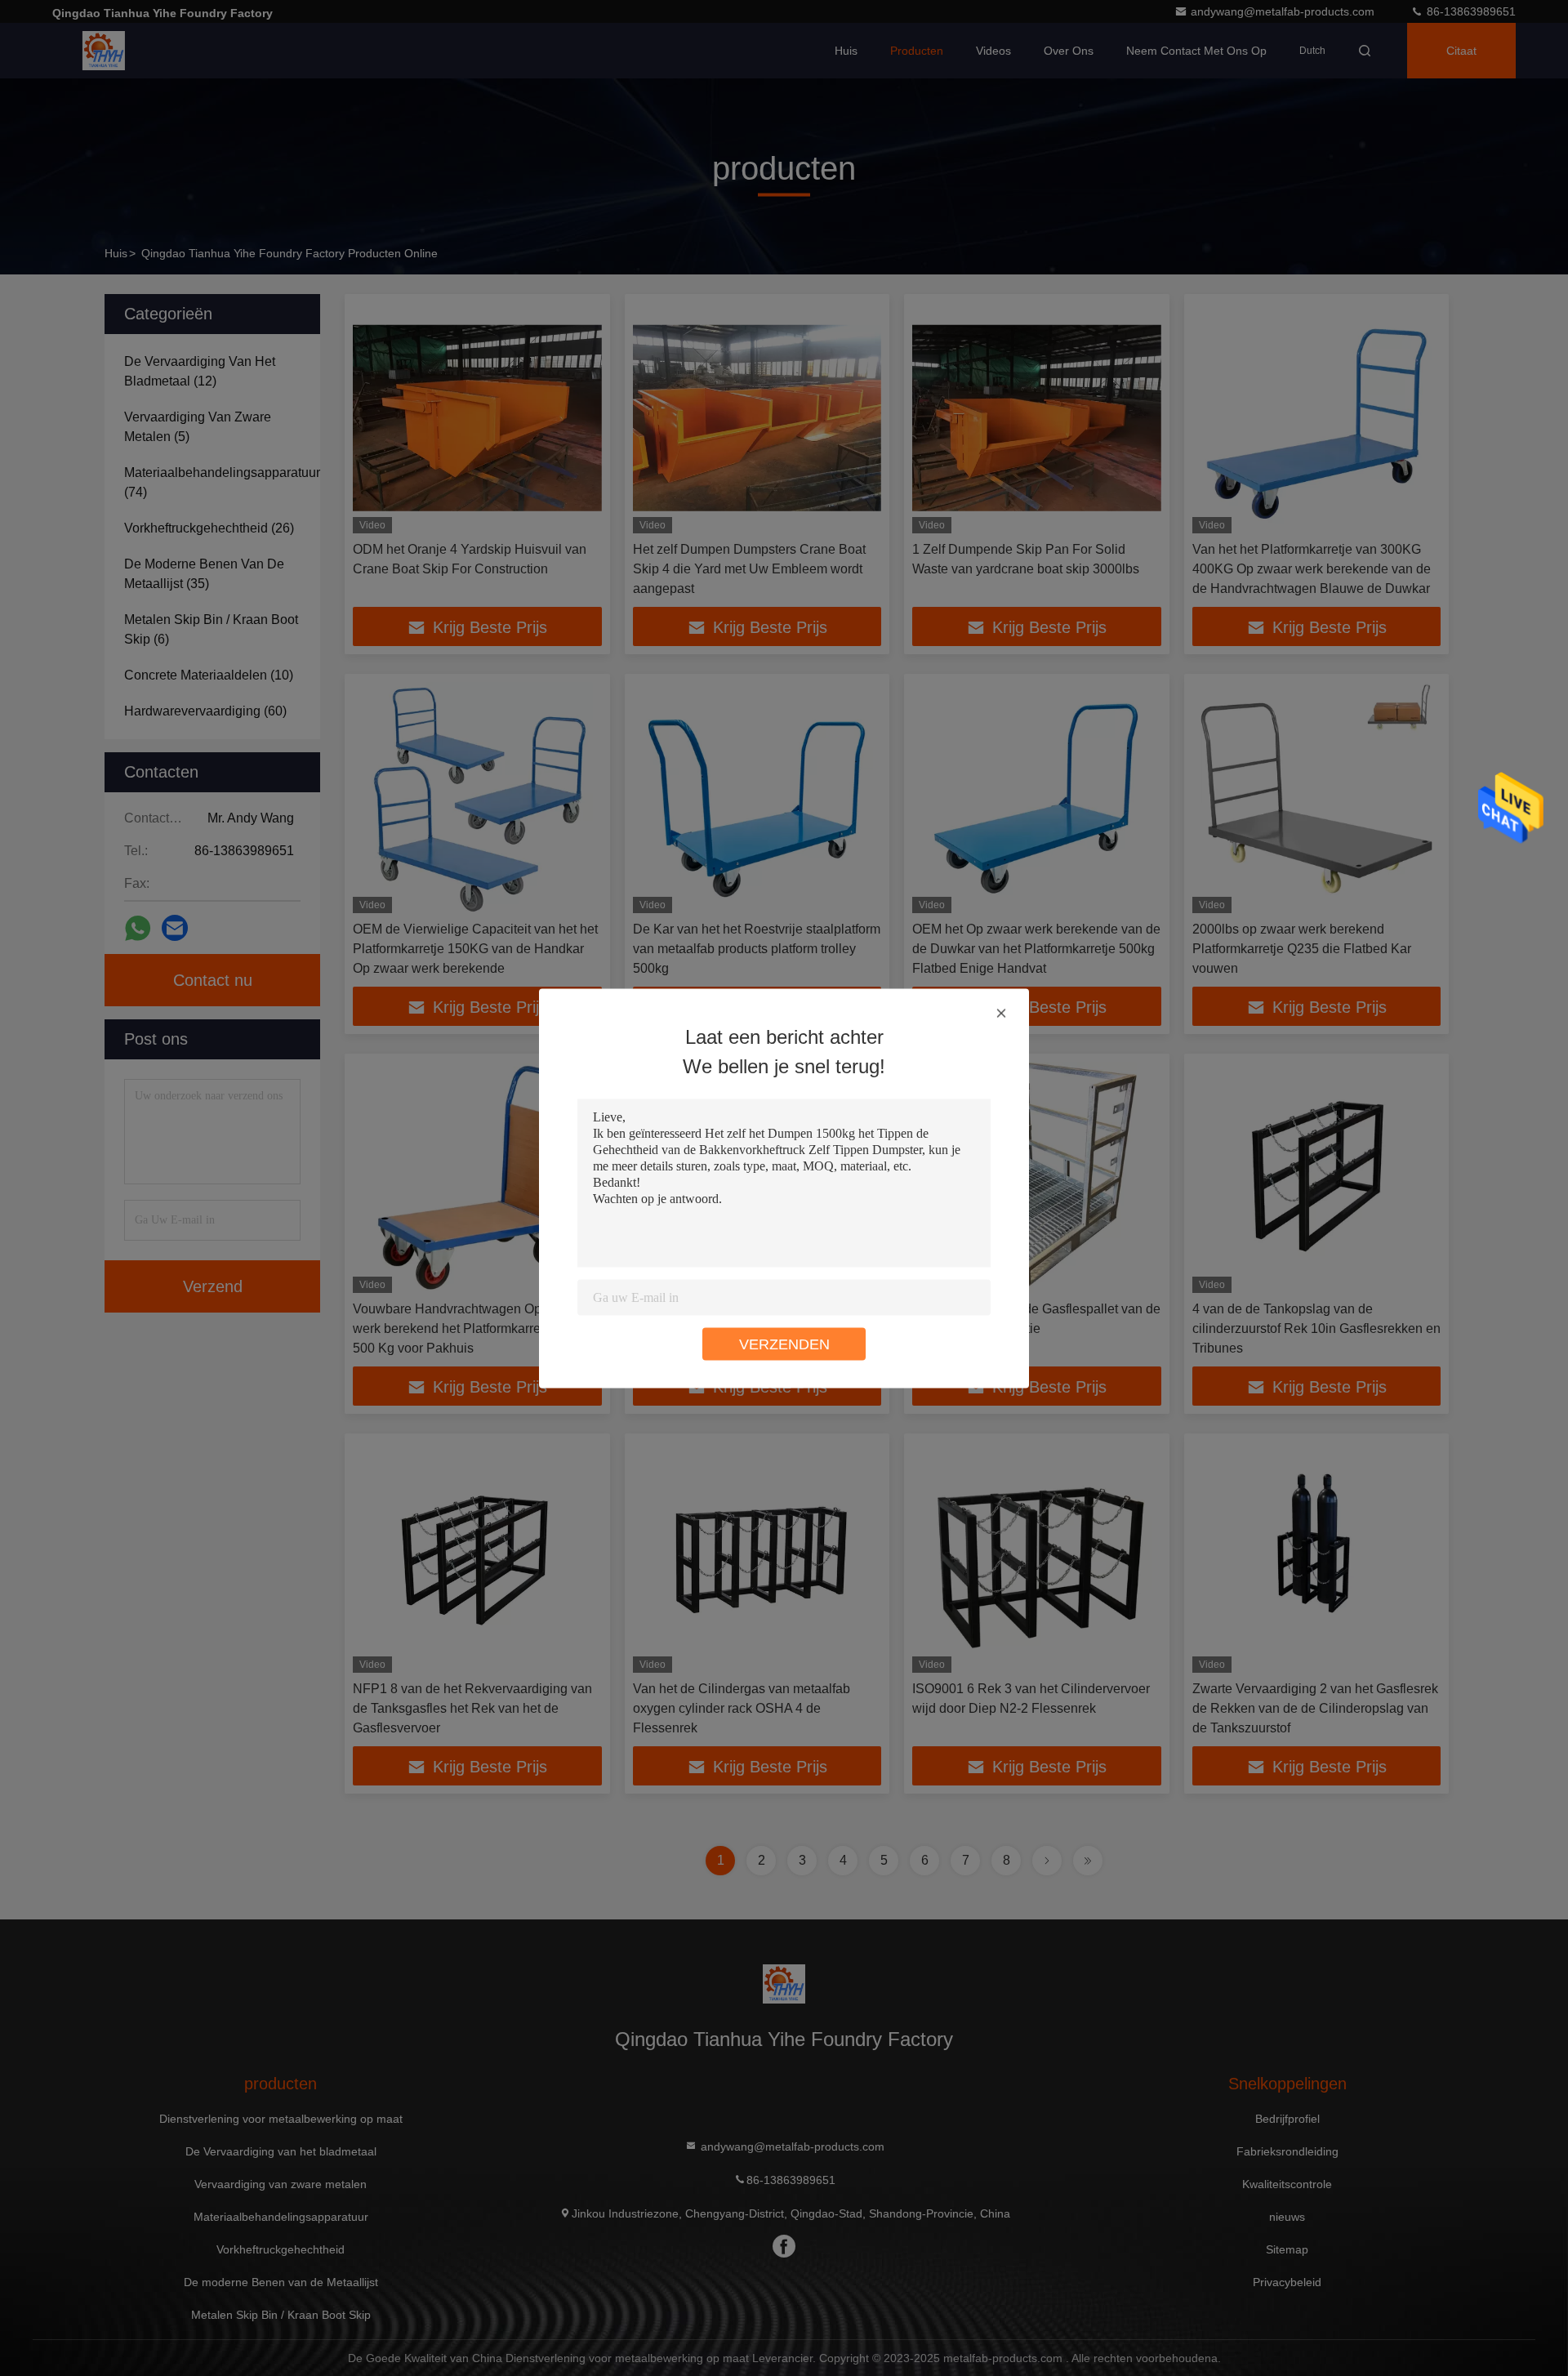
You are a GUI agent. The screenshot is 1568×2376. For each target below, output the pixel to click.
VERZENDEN (784, 1344)
